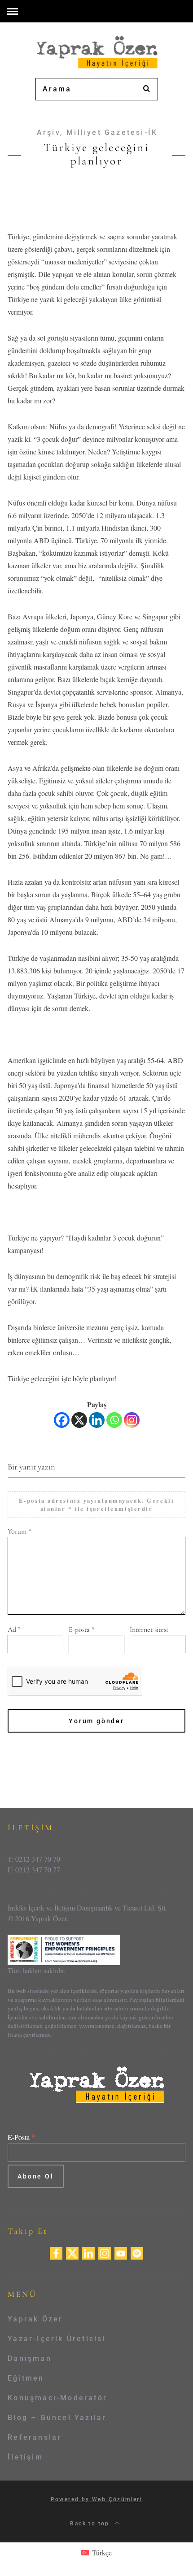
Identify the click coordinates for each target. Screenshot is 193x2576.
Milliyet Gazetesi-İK (112, 132)
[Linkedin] (97, 1420)
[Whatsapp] (114, 1420)
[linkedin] (88, 2252)
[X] (79, 1420)
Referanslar (35, 2437)
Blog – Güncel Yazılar (57, 2418)
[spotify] (137, 2252)
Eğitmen (26, 2378)
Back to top (91, 2524)
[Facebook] (62, 1420)
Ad (14, 1629)
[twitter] (72, 2252)
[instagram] (105, 2252)
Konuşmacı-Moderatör (57, 2398)
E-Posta (22, 2137)
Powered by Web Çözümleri (97, 2499)
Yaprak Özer (35, 2319)
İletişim (25, 2457)
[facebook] (56, 2252)
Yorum (20, 1531)
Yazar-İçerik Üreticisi (57, 2339)
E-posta (82, 1629)
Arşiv (48, 132)
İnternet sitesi (149, 1629)
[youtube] (121, 2252)
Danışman (30, 2358)
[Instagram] (132, 1420)
